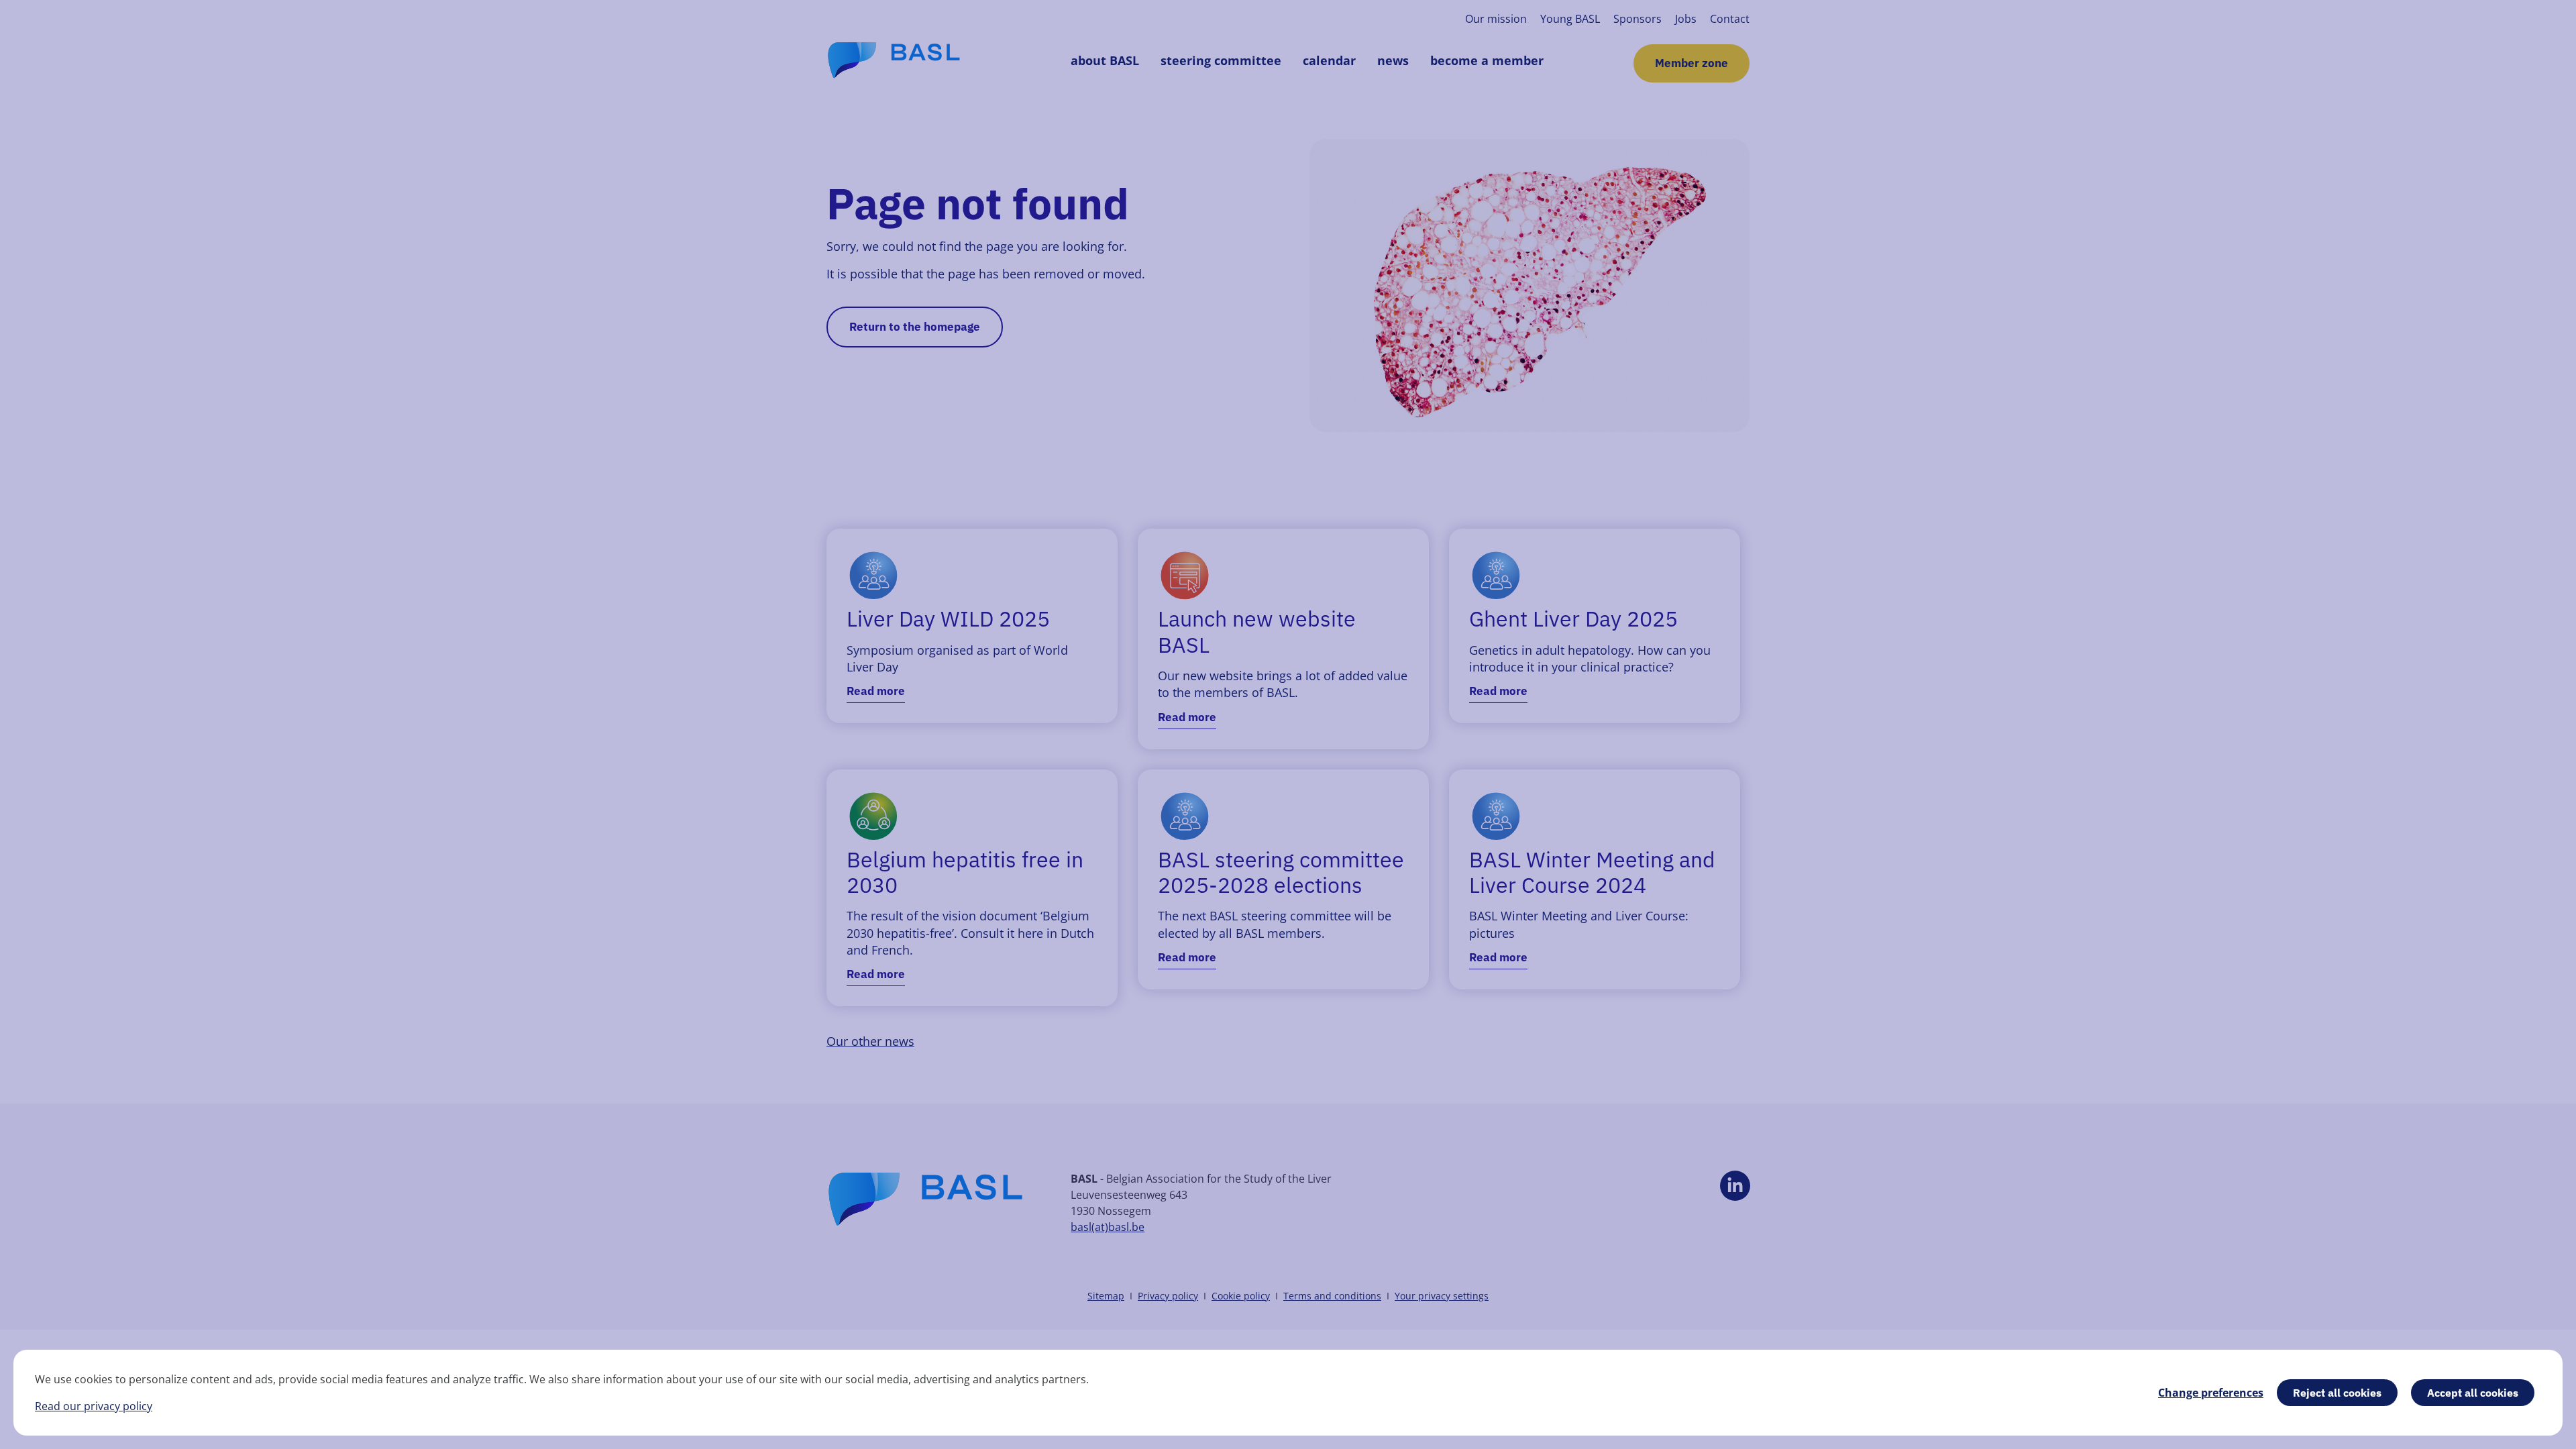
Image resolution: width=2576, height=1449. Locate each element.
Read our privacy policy (94, 1406)
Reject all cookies (2337, 1393)
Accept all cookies (2473, 1393)
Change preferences (2211, 1393)
